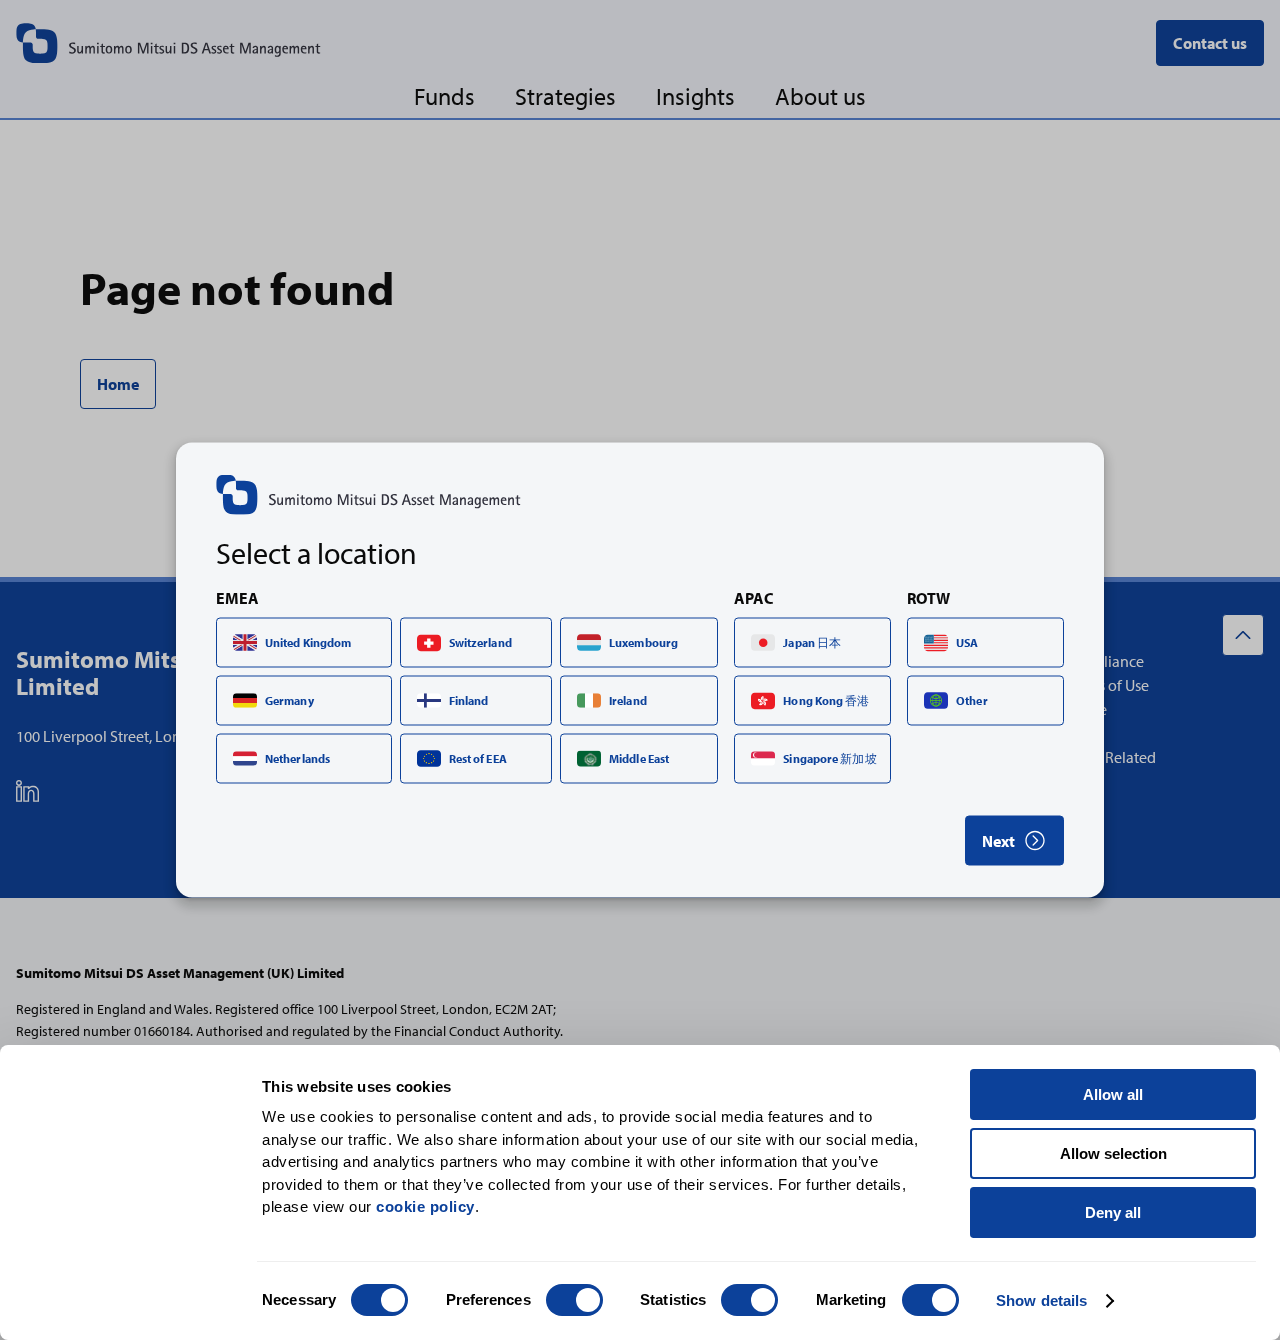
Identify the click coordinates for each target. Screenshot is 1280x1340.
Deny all (1113, 1212)
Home (118, 384)
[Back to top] (1243, 635)
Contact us (1210, 43)
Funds (444, 96)
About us (820, 96)
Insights (695, 96)
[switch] (574, 1300)
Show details (1041, 1300)
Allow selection (1113, 1153)
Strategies (565, 96)
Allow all (1113, 1094)
